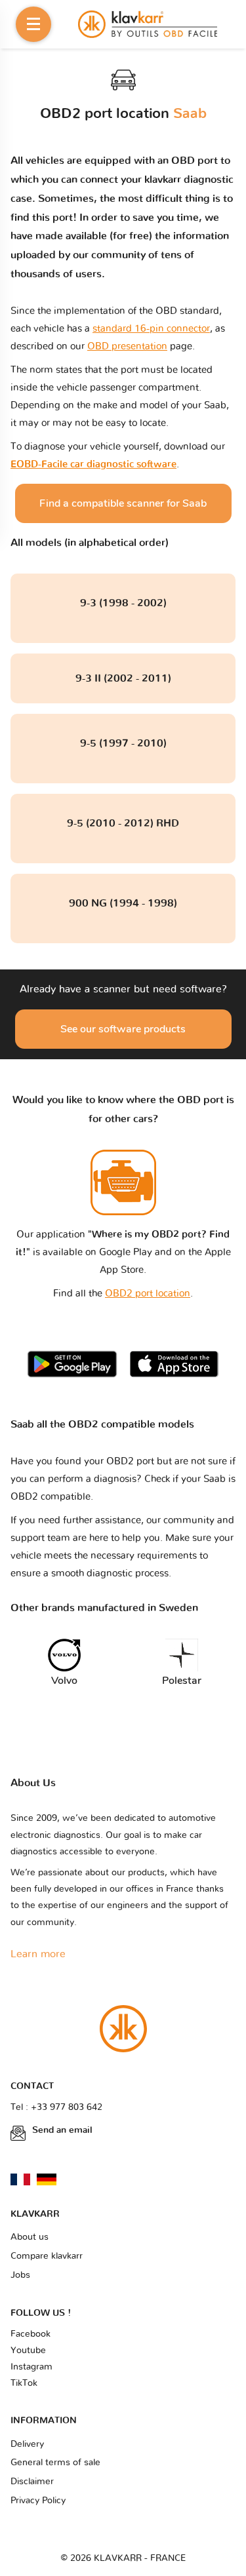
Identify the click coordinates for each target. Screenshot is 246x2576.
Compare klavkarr (47, 2256)
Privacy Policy (38, 2501)
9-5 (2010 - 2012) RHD (123, 823)
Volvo (64, 1681)
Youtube (28, 2351)
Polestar (182, 1681)
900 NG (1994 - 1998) (123, 903)
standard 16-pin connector (151, 329)
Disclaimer (32, 2482)
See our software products (123, 1029)
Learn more (38, 1954)
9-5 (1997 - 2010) (123, 743)
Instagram (31, 2367)
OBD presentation (127, 346)
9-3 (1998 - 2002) (123, 603)
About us (30, 2237)
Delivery (27, 2444)
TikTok (24, 2383)
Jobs (20, 2275)
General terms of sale (55, 2463)
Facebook (31, 2334)
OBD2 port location (148, 1294)
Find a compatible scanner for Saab (123, 503)
